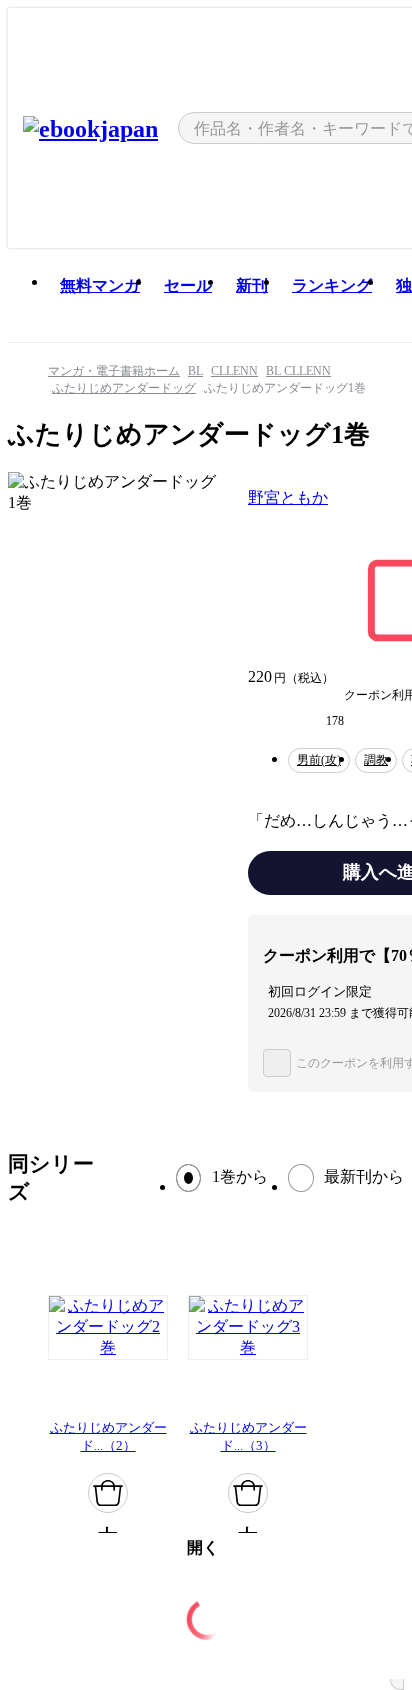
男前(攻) (319, 760)
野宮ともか (288, 497)
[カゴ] (108, 1493)
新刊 (252, 285)
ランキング (332, 285)
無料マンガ (100, 285)
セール (188, 285)
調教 (376, 760)
